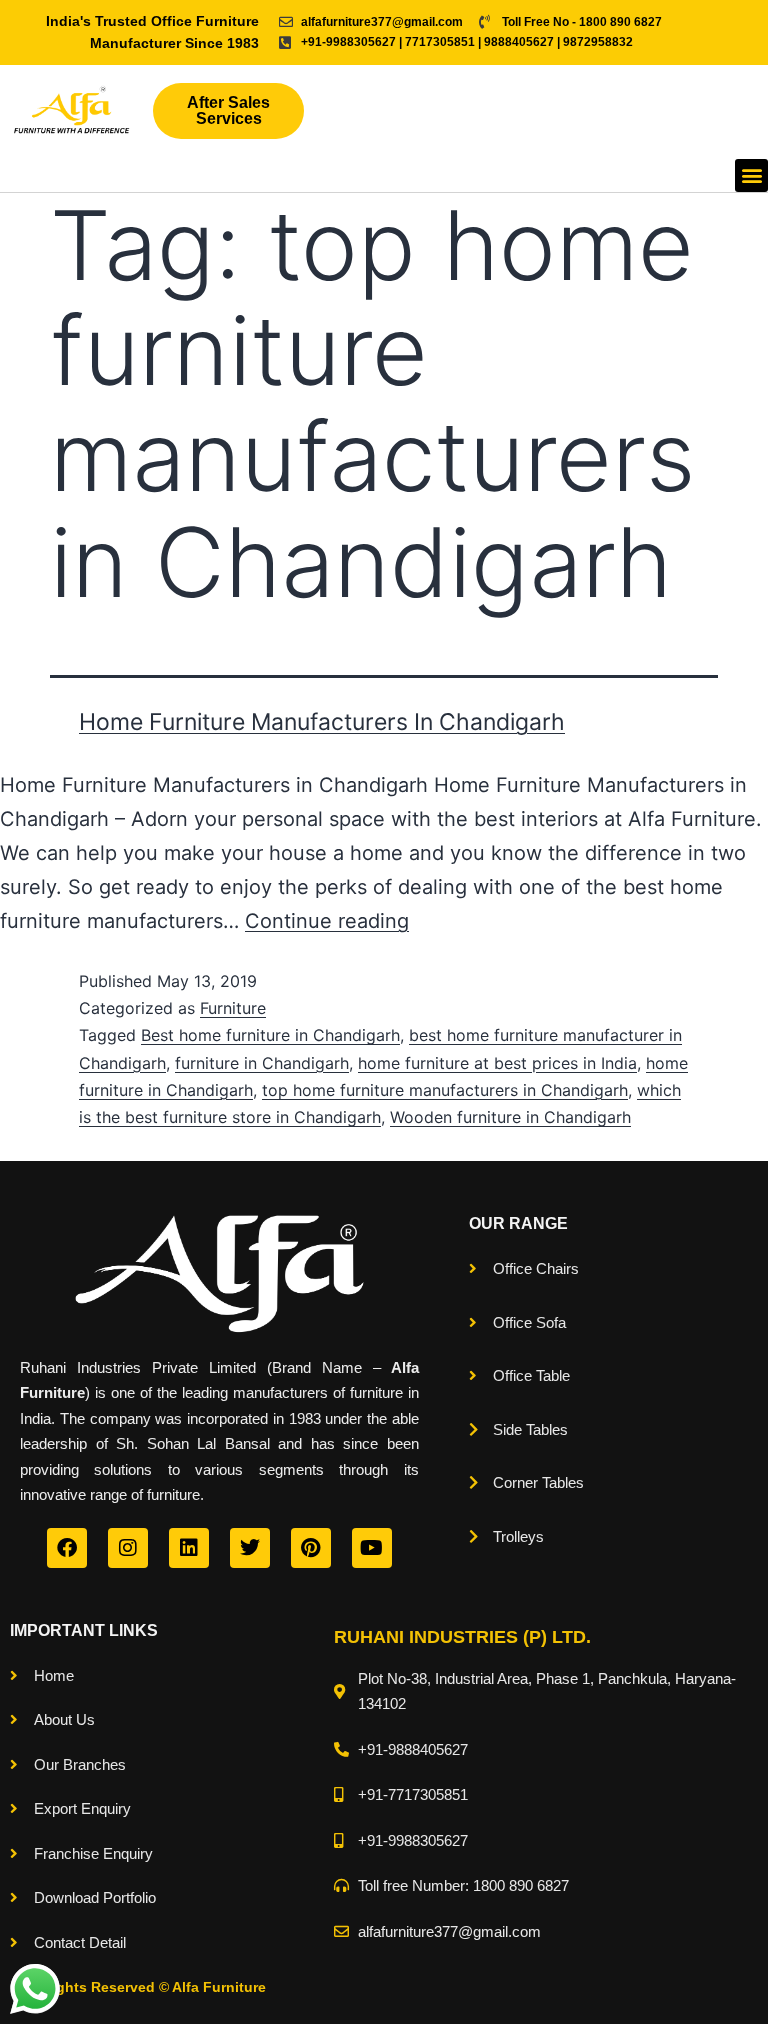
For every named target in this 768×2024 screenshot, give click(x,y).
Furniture (233, 1008)
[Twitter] (250, 1548)
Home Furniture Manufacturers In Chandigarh (322, 722)
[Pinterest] (311, 1548)
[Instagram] (128, 1548)
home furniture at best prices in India (497, 1063)
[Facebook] (67, 1548)
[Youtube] (372, 1548)
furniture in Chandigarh (262, 1063)
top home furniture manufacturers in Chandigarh (445, 1090)
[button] (751, 175)
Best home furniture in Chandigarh (270, 1035)
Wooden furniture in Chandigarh (510, 1117)
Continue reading (327, 921)
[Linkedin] (189, 1548)
